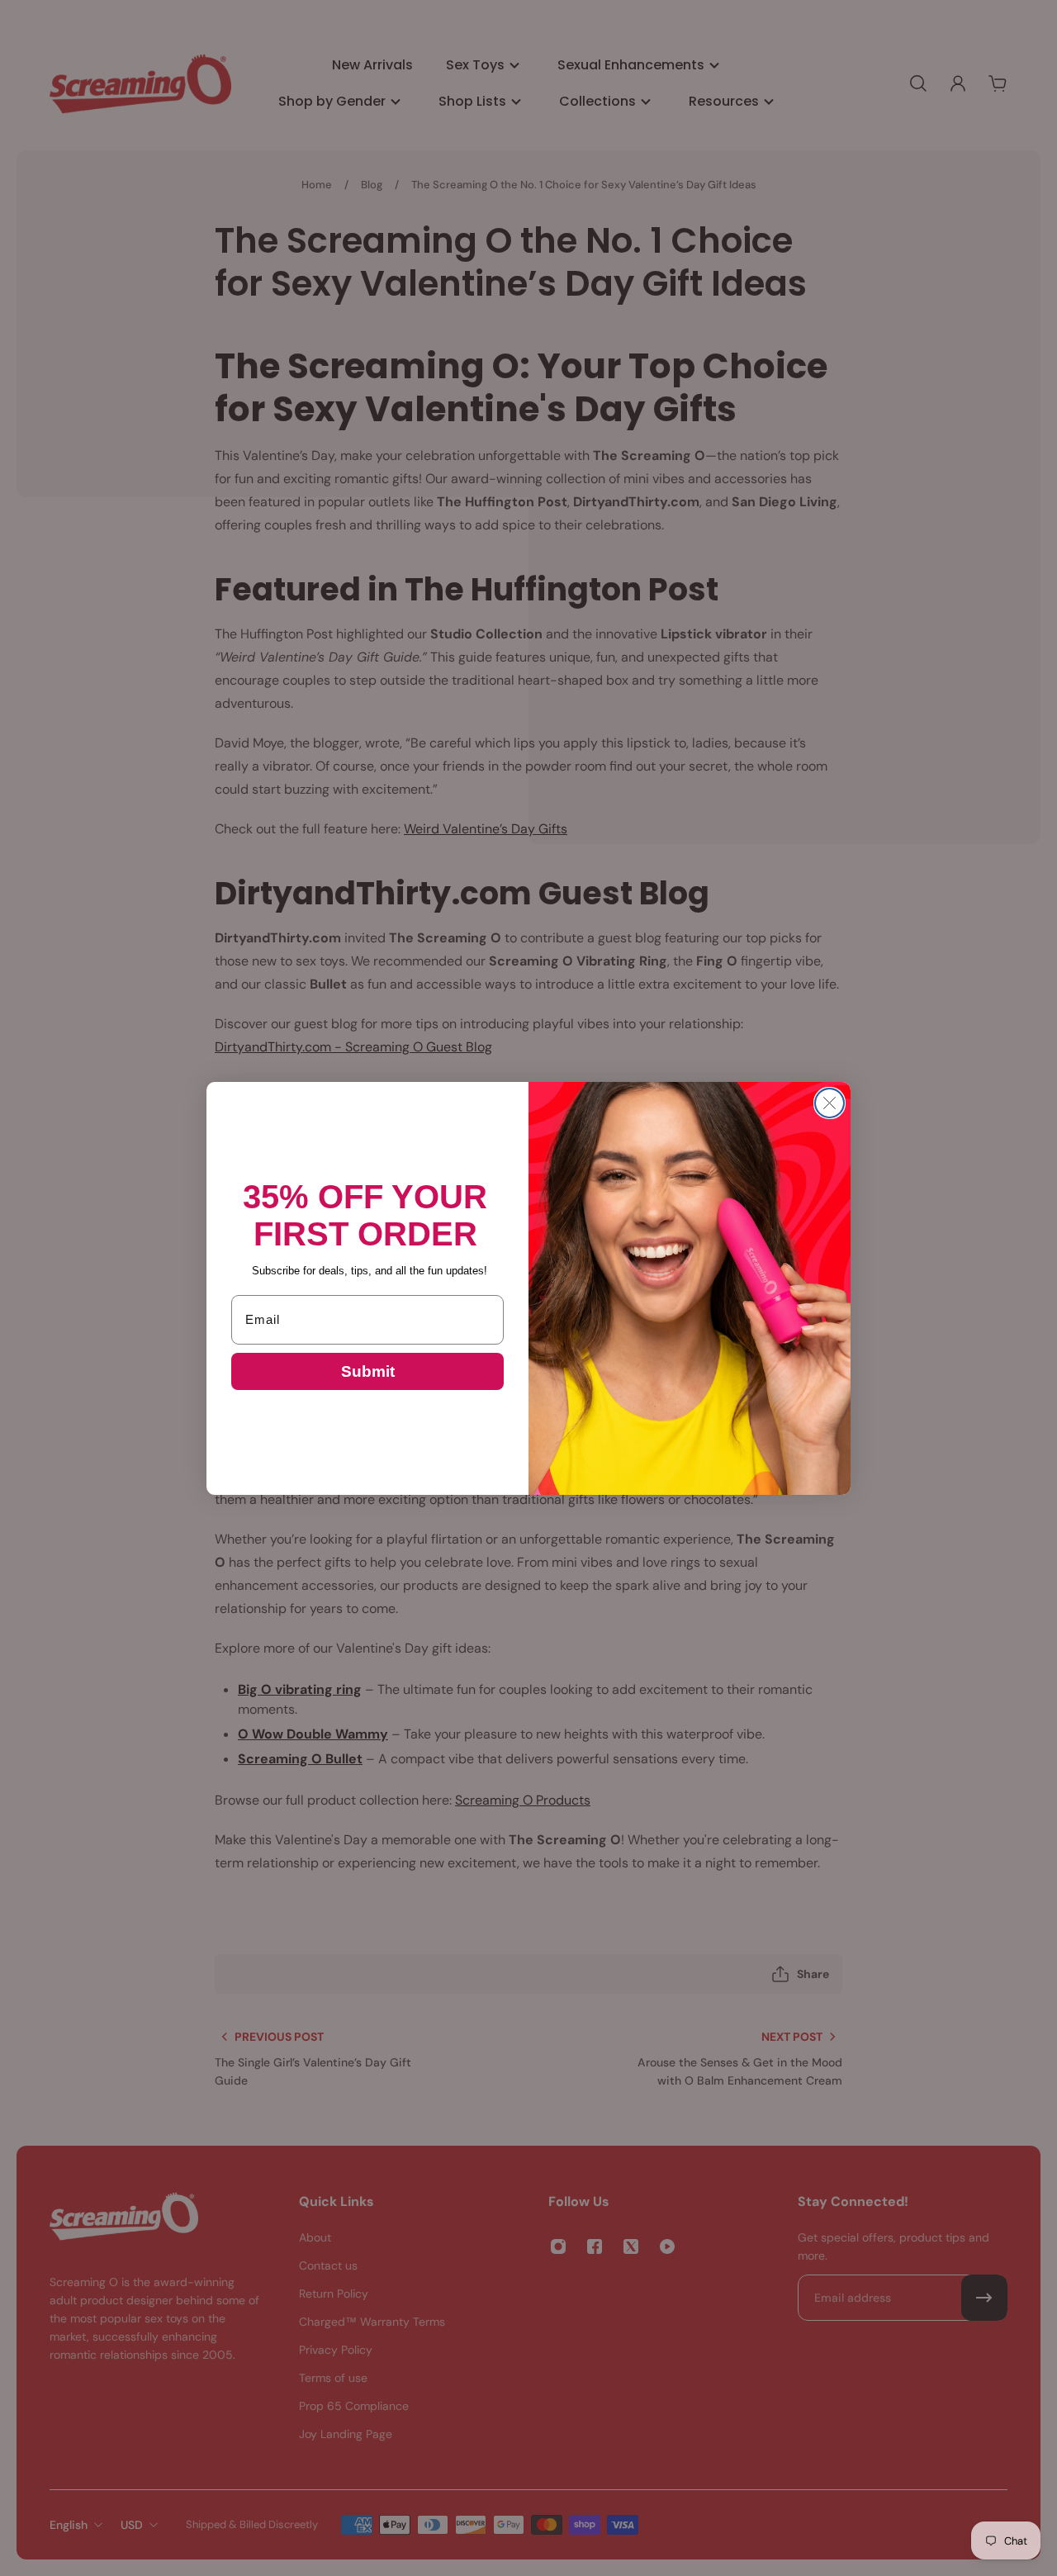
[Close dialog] (829, 1103)
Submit (368, 1371)
